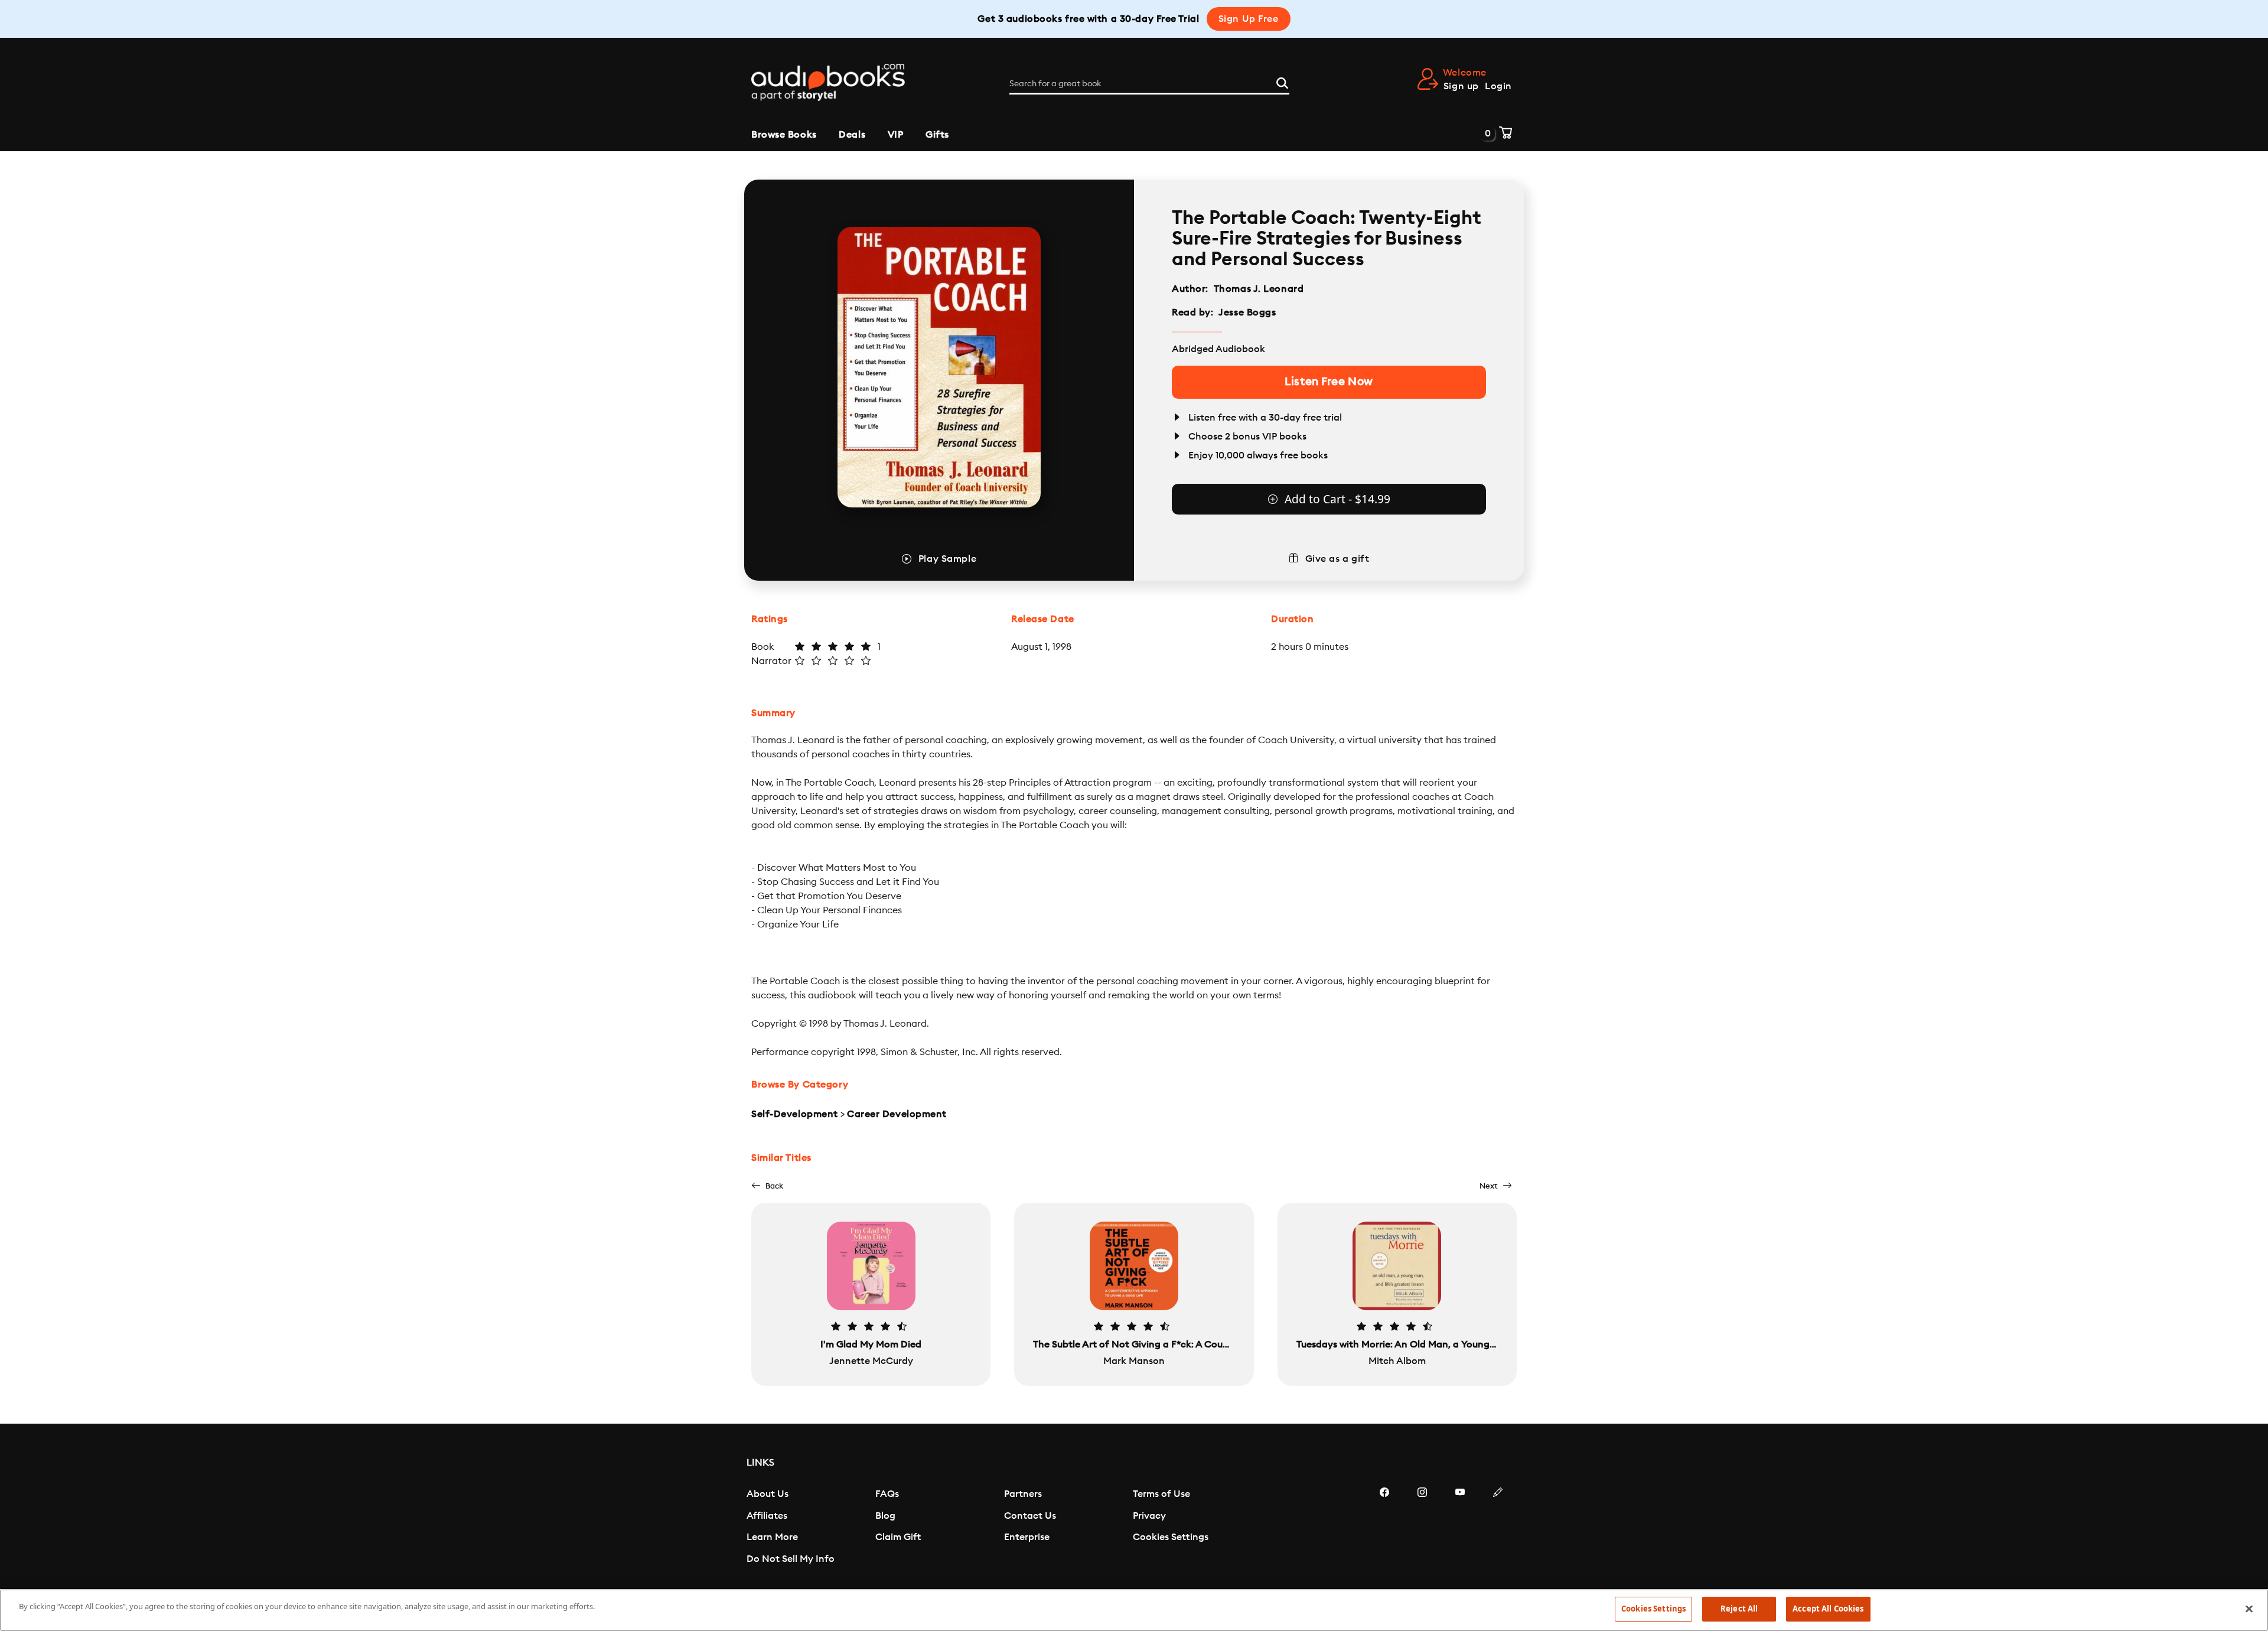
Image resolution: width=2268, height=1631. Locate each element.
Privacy (1149, 1516)
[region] (1134, 1610)
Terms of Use (1161, 1494)
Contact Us (1030, 1516)
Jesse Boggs (1247, 312)
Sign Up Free (1249, 19)
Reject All (1739, 1609)
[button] (767, 1186)
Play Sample (947, 559)
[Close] (2249, 1609)
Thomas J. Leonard (1259, 289)
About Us (768, 1494)
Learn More (772, 1537)
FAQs (887, 1494)
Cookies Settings (1171, 1537)
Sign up (1461, 86)
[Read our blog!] (1498, 1528)
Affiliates (767, 1516)
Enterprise (1027, 1537)
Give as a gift (1337, 559)
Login (1498, 86)
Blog (885, 1516)
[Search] (1282, 82)
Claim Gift (898, 1537)
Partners (1023, 1494)
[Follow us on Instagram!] (1422, 1528)
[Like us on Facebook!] (1384, 1528)
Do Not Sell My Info (791, 1559)
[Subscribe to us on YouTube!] (1460, 1528)
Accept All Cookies (1828, 1609)
